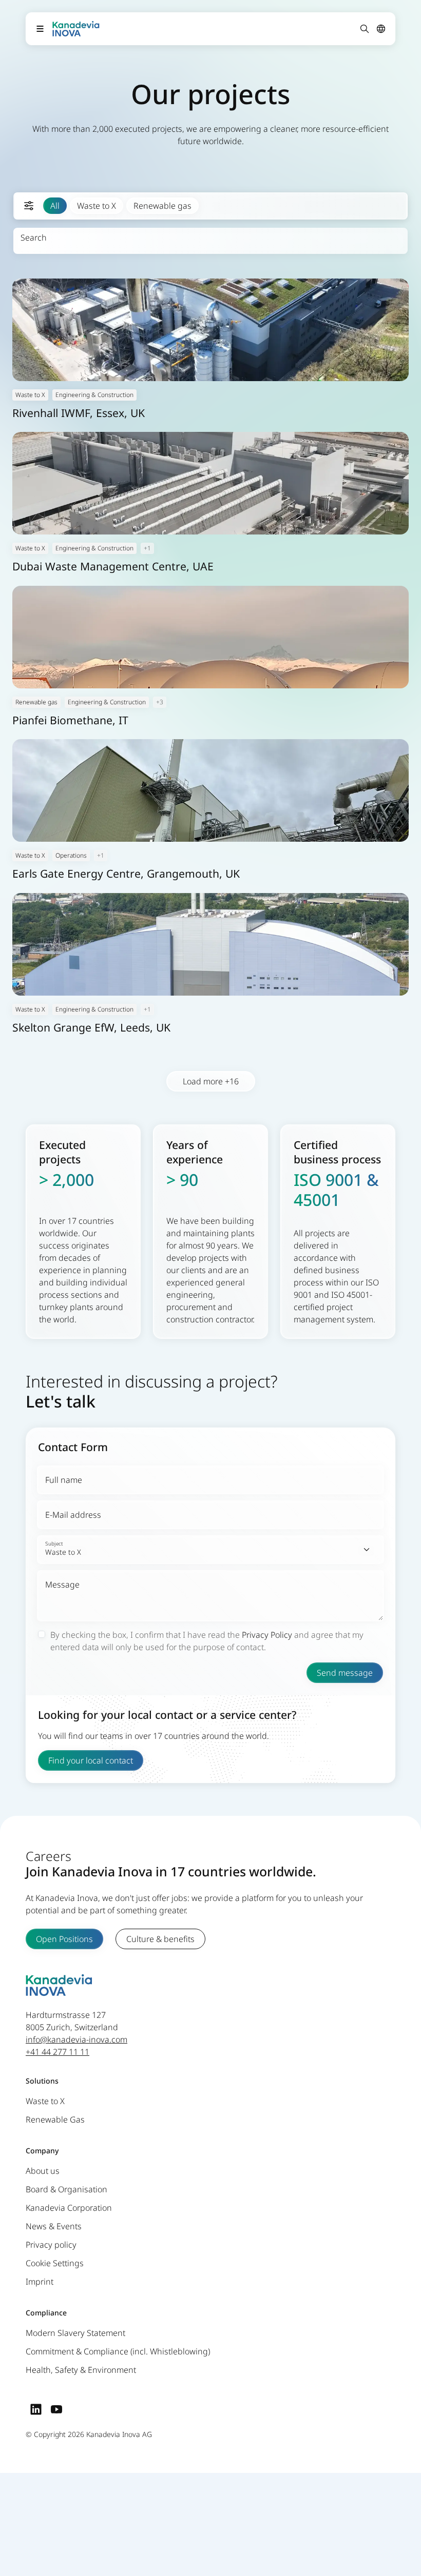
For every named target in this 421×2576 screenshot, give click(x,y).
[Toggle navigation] (40, 29)
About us (43, 2171)
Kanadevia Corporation (69, 2208)
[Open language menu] (381, 29)
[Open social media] (36, 2409)
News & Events (54, 2226)
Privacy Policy (267, 1635)
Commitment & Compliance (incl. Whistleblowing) (118, 2351)
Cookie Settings (55, 2263)
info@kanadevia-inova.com (76, 2039)
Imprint (40, 2282)
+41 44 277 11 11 (58, 2052)
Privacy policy (51, 2245)
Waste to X (97, 206)
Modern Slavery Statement (75, 2333)
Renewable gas (162, 206)
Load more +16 (211, 1081)
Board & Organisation (66, 2189)
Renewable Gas (55, 2119)
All (55, 206)
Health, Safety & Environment (81, 2370)
